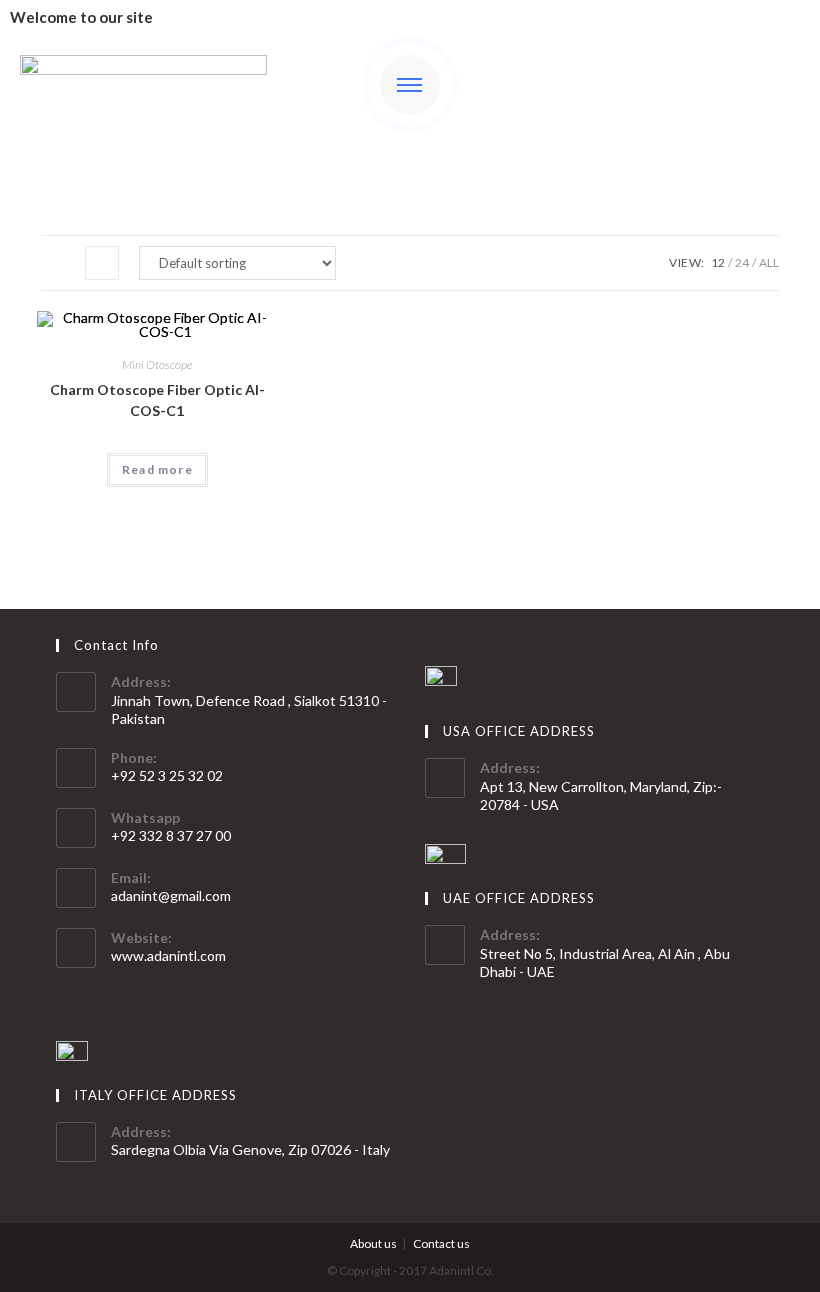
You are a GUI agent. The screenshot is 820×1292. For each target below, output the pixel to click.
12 (718, 262)
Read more (157, 469)
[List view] (102, 263)
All (769, 262)
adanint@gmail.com (171, 895)
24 (742, 262)
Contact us (441, 1243)
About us (373, 1243)
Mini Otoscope (157, 364)
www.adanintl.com (168, 955)
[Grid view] (58, 263)
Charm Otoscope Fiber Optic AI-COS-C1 (157, 400)
